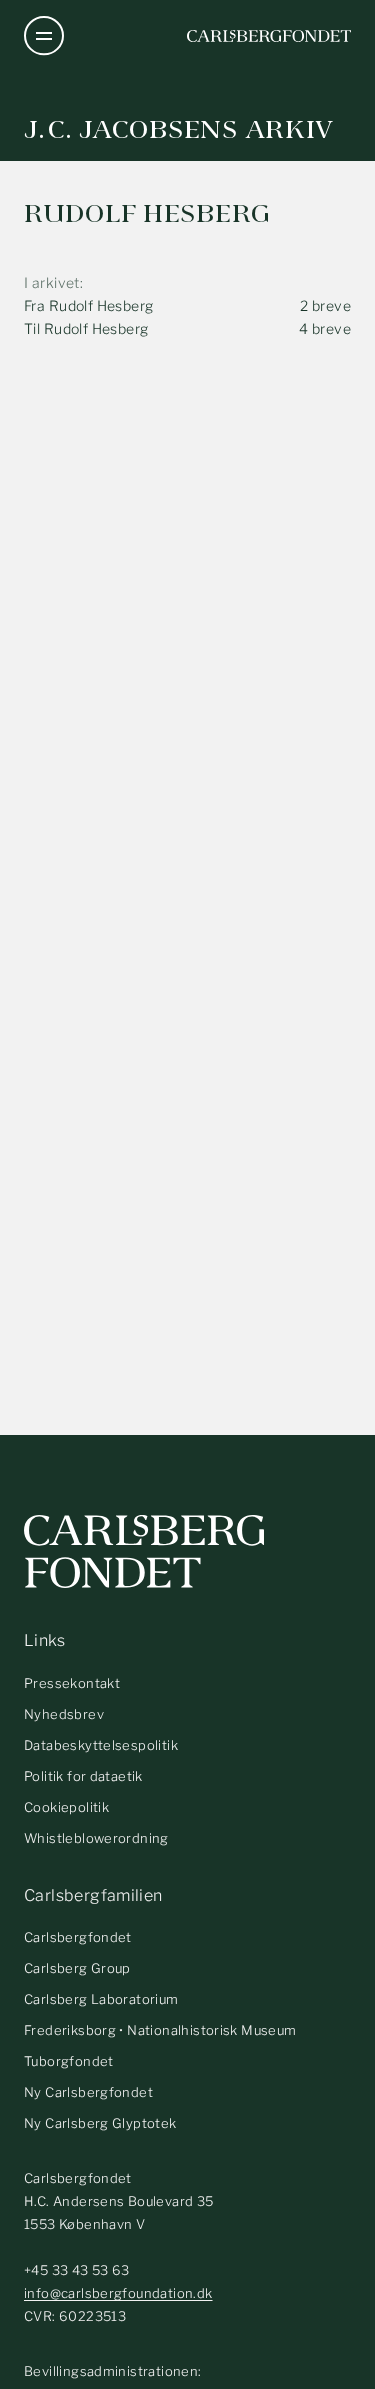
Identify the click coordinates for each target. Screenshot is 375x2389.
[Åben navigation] (44, 36)
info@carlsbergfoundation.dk (118, 2293)
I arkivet (52, 282)
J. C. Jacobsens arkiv (179, 129)
